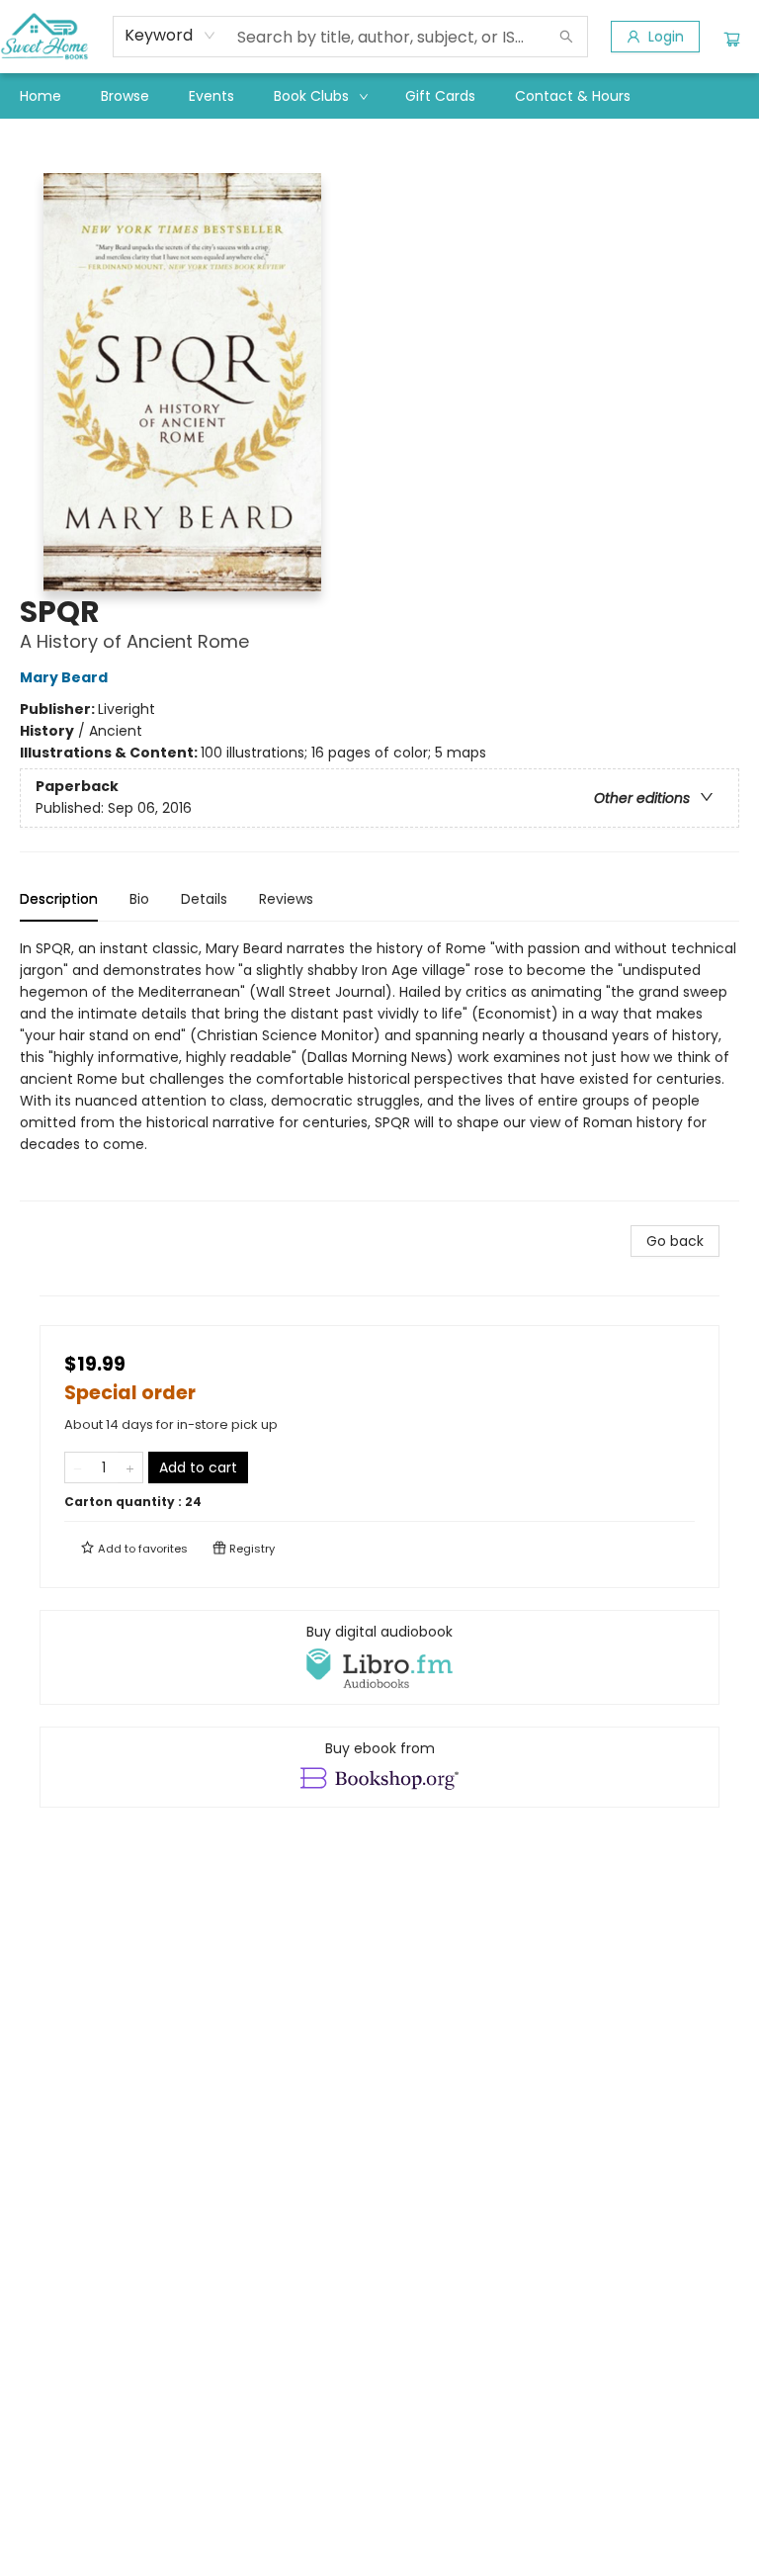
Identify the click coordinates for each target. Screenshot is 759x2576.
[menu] (379, 96)
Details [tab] (204, 899)
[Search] (566, 37)
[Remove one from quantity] (78, 1467)
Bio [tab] (139, 899)
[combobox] (170, 36)
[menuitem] (41, 96)
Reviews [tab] (286, 899)
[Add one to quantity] (130, 1467)
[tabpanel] (379, 1069)
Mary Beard (64, 677)
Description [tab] (59, 899)
